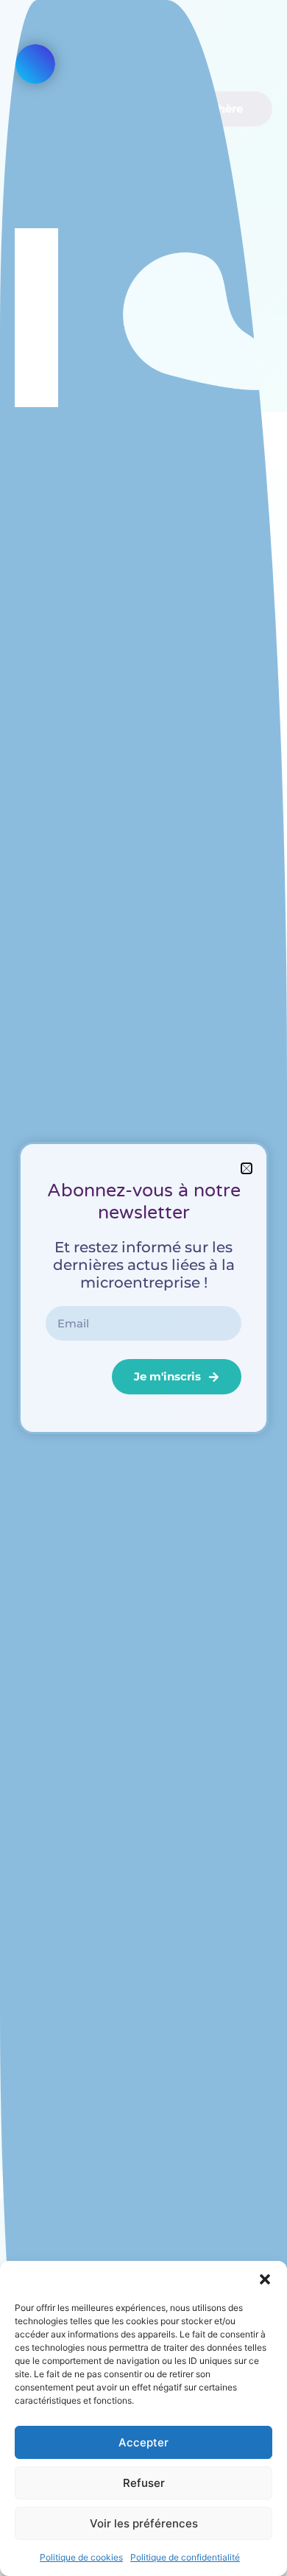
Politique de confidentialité (185, 2557)
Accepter (143, 2442)
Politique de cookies (81, 2557)
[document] (143, 1288)
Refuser (144, 2483)
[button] (265, 2279)
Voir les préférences (144, 2523)
